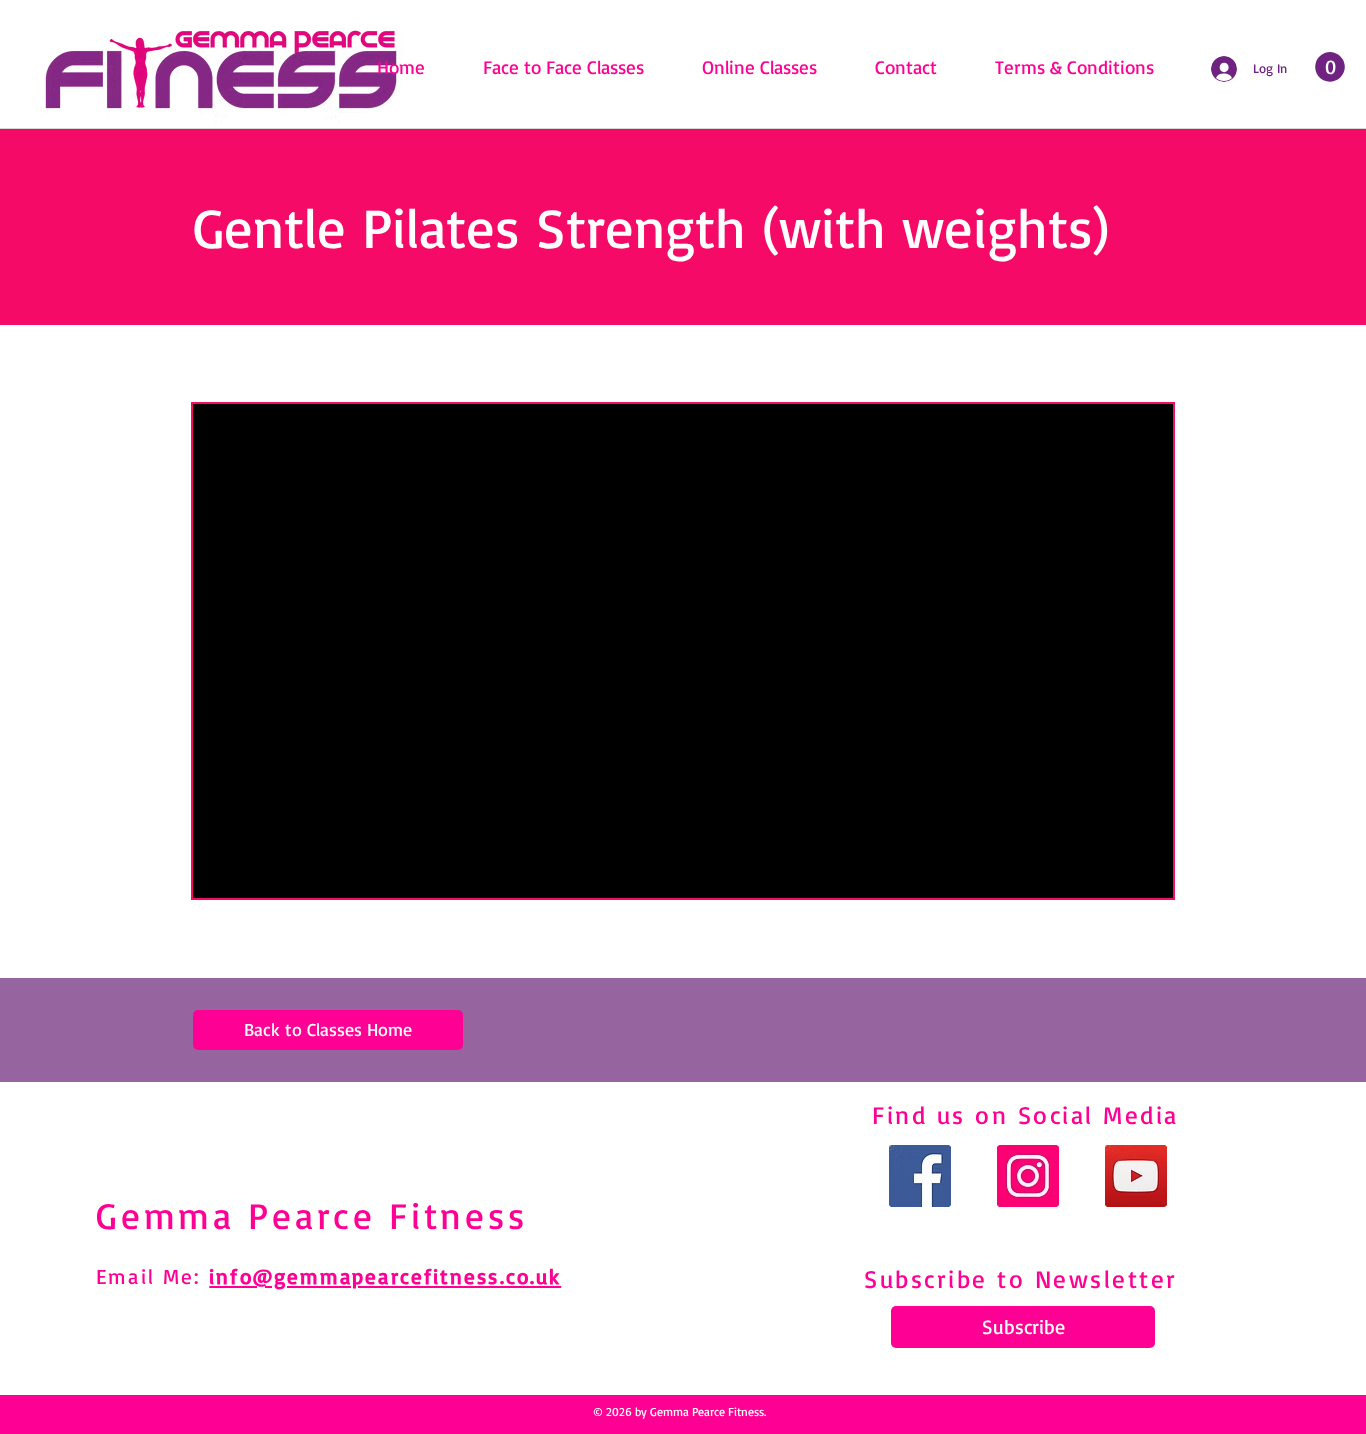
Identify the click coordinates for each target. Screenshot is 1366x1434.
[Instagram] (1028, 1176)
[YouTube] (1136, 1176)
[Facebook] (920, 1176)
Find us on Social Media (1025, 1114)
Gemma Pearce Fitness (311, 1215)
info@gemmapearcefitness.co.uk (385, 1276)
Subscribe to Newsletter (1021, 1278)
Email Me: (152, 1276)
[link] (1330, 67)
